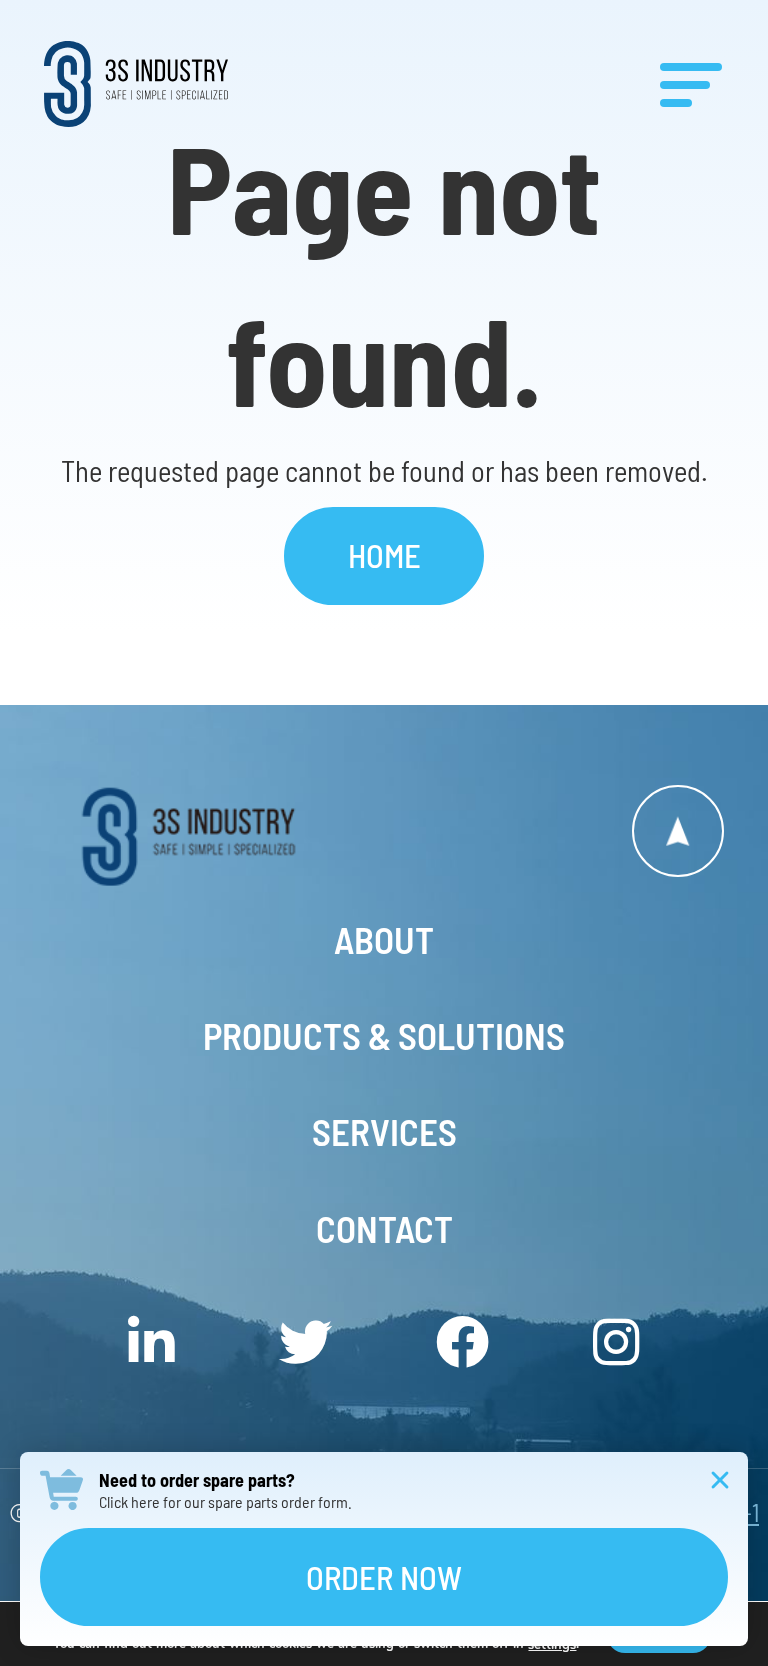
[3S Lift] (214, 836)
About (384, 939)
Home (384, 555)
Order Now (384, 1577)
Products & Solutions (384, 1035)
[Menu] (691, 83)
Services (384, 1131)
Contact (384, 1228)
